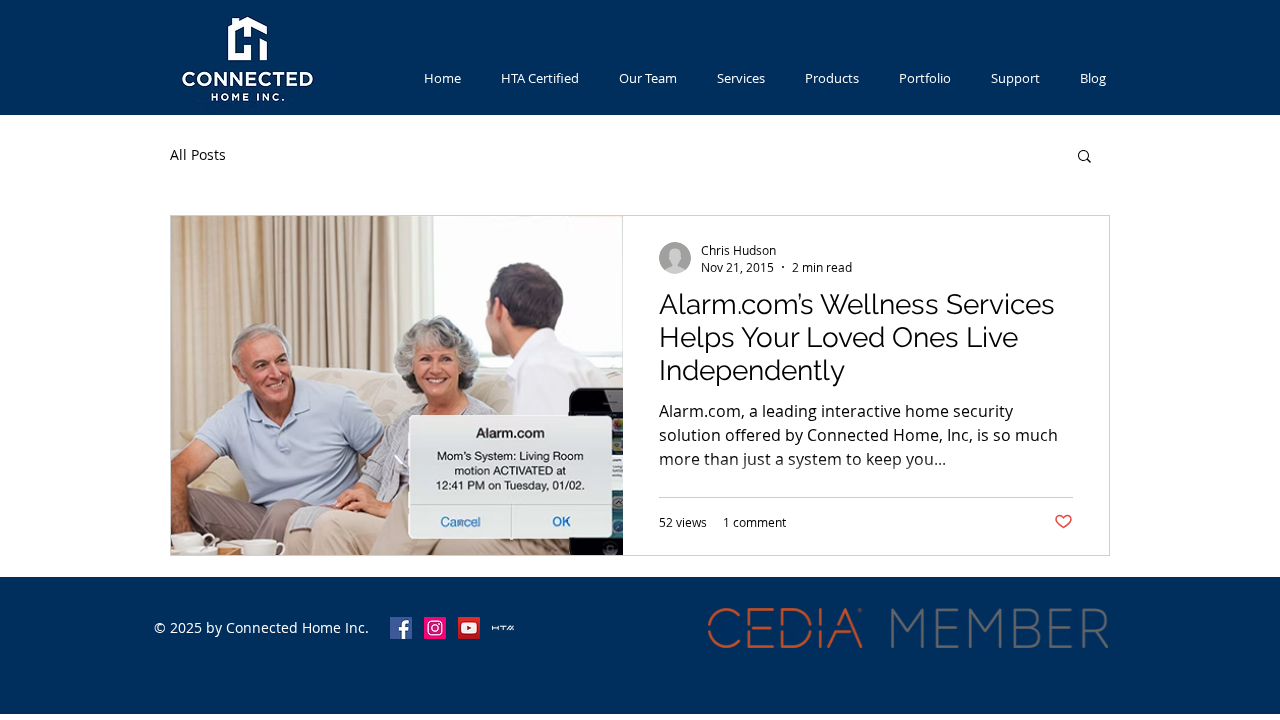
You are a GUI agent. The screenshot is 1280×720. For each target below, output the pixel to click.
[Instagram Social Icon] (435, 628)
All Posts (198, 154)
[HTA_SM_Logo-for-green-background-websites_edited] (503, 628)
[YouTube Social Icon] (469, 628)
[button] (1084, 157)
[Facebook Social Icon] (401, 628)
